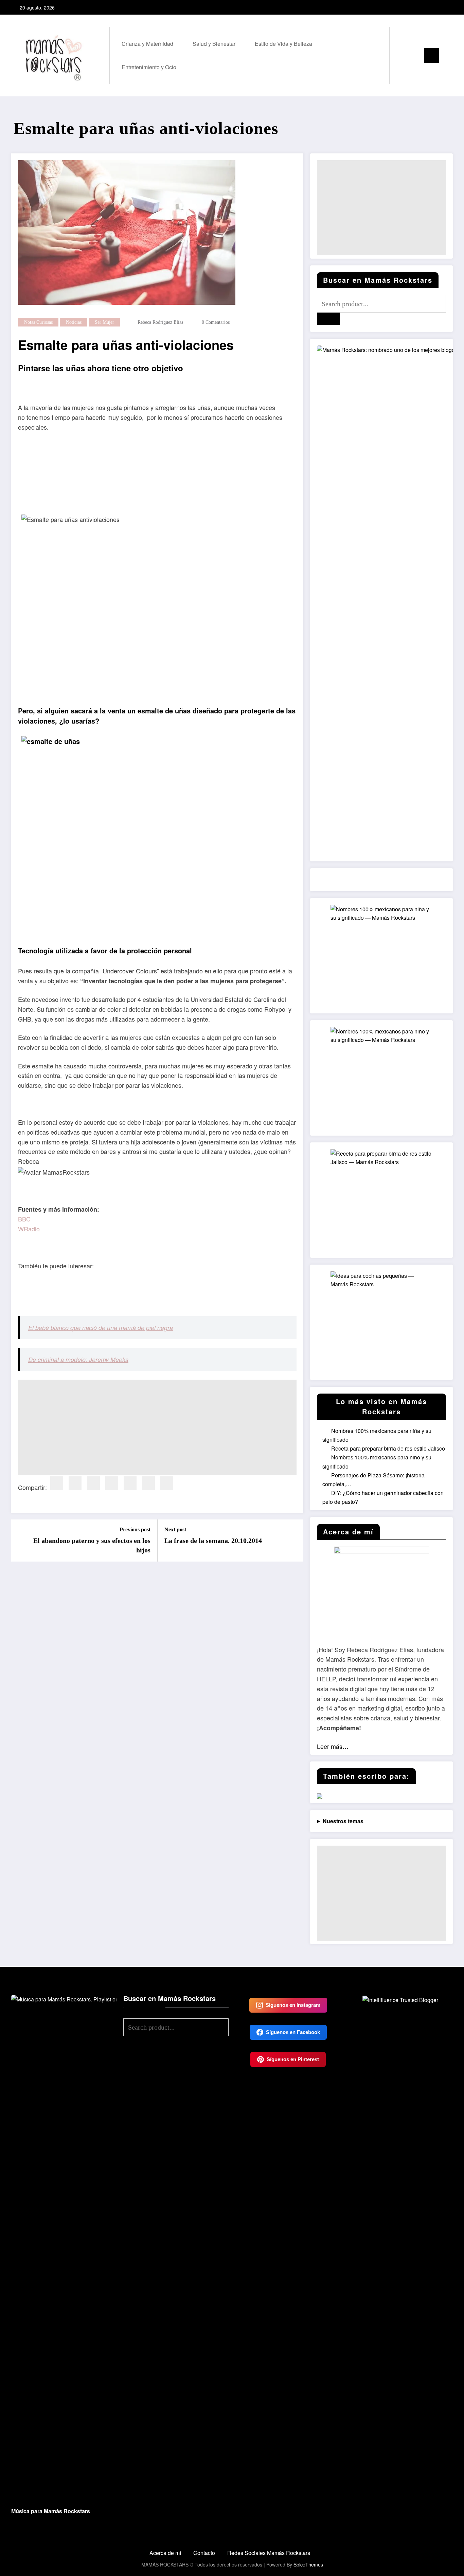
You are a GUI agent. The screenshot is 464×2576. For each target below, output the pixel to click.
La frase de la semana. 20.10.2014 (213, 1541)
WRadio (29, 1229)
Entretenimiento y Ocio (149, 67)
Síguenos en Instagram (293, 2005)
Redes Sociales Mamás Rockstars (269, 2553)
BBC (24, 1219)
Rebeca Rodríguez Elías (160, 322)
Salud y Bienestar (214, 44)
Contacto (204, 2553)
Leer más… (333, 1746)
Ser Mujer (104, 322)
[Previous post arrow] (21, 1541)
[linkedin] (93, 1483)
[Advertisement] (157, 1427)
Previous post (135, 1529)
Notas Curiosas (38, 322)
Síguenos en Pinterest (293, 2059)
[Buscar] (401, 55)
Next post (175, 1529)
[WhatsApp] (167, 1483)
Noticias (74, 322)
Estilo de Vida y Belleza (283, 44)
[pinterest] (112, 1483)
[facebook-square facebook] (425, 7)
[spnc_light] (414, 55)
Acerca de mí (165, 2553)
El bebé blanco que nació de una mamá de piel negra (101, 1328)
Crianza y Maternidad (147, 44)
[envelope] (130, 1483)
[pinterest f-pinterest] (446, 7)
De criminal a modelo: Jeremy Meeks (78, 1359)
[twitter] (75, 1483)
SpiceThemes (308, 2564)
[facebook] (57, 1483)
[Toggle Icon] (432, 55)
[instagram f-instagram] (435, 7)
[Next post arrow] (294, 1541)
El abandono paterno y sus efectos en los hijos (92, 1545)
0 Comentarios (216, 322)
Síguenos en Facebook (293, 2032)
